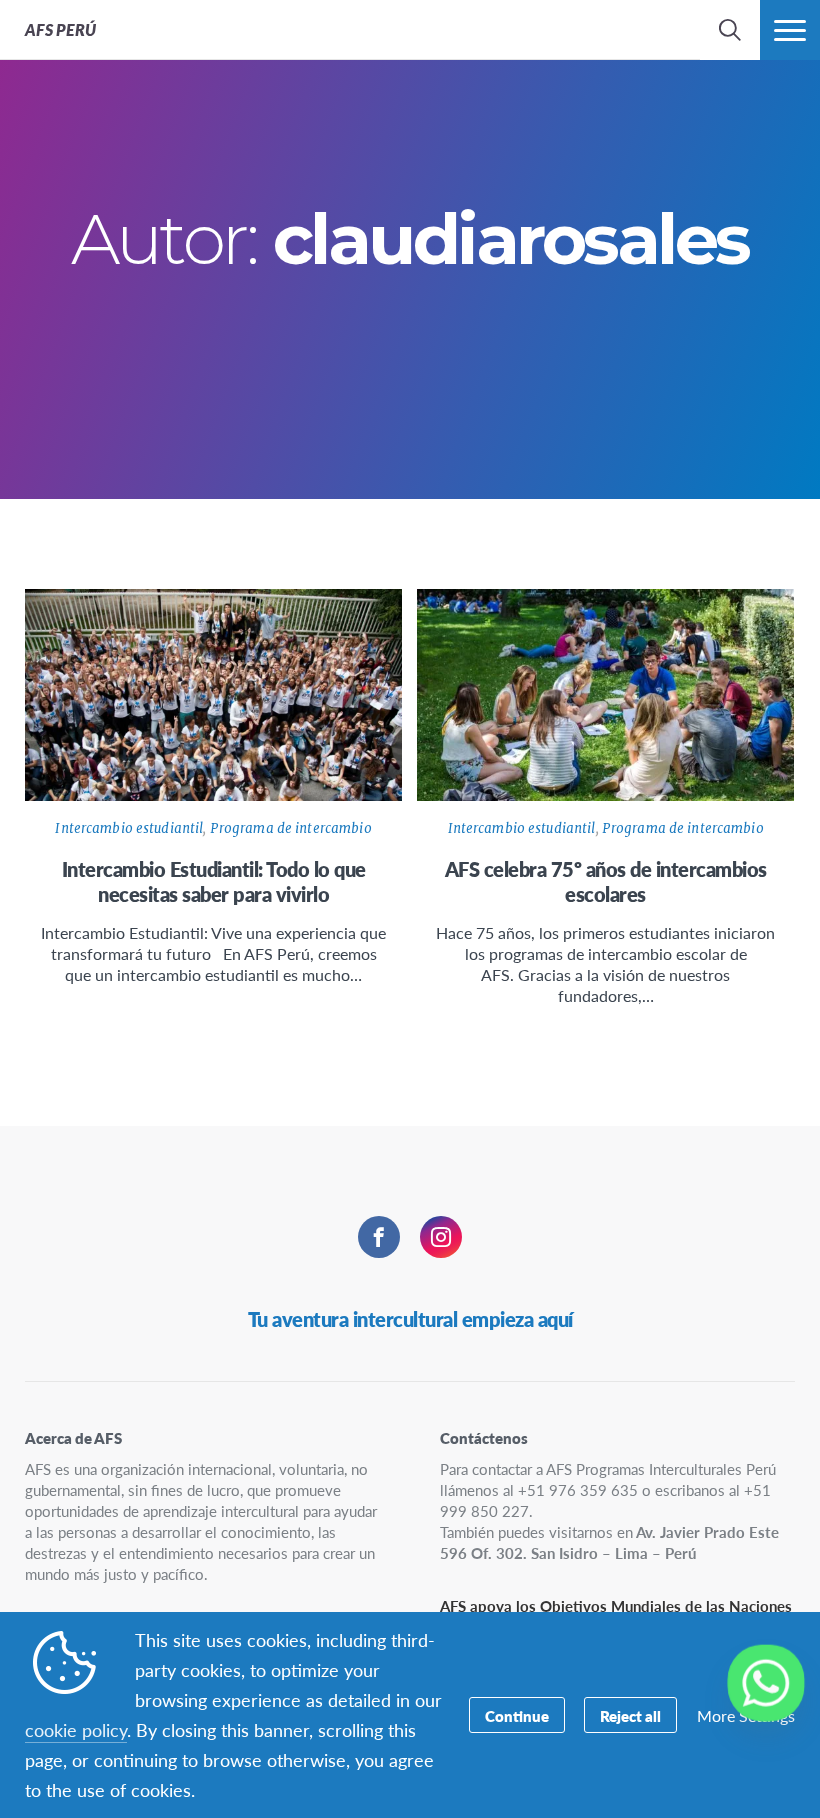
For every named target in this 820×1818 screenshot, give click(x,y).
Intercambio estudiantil (129, 828)
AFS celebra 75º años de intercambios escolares (606, 881)
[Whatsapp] (766, 1683)
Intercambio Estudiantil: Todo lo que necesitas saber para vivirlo (214, 881)
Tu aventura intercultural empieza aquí (410, 1319)
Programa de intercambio (291, 828)
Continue (517, 1715)
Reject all (630, 1715)
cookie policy (76, 1729)
